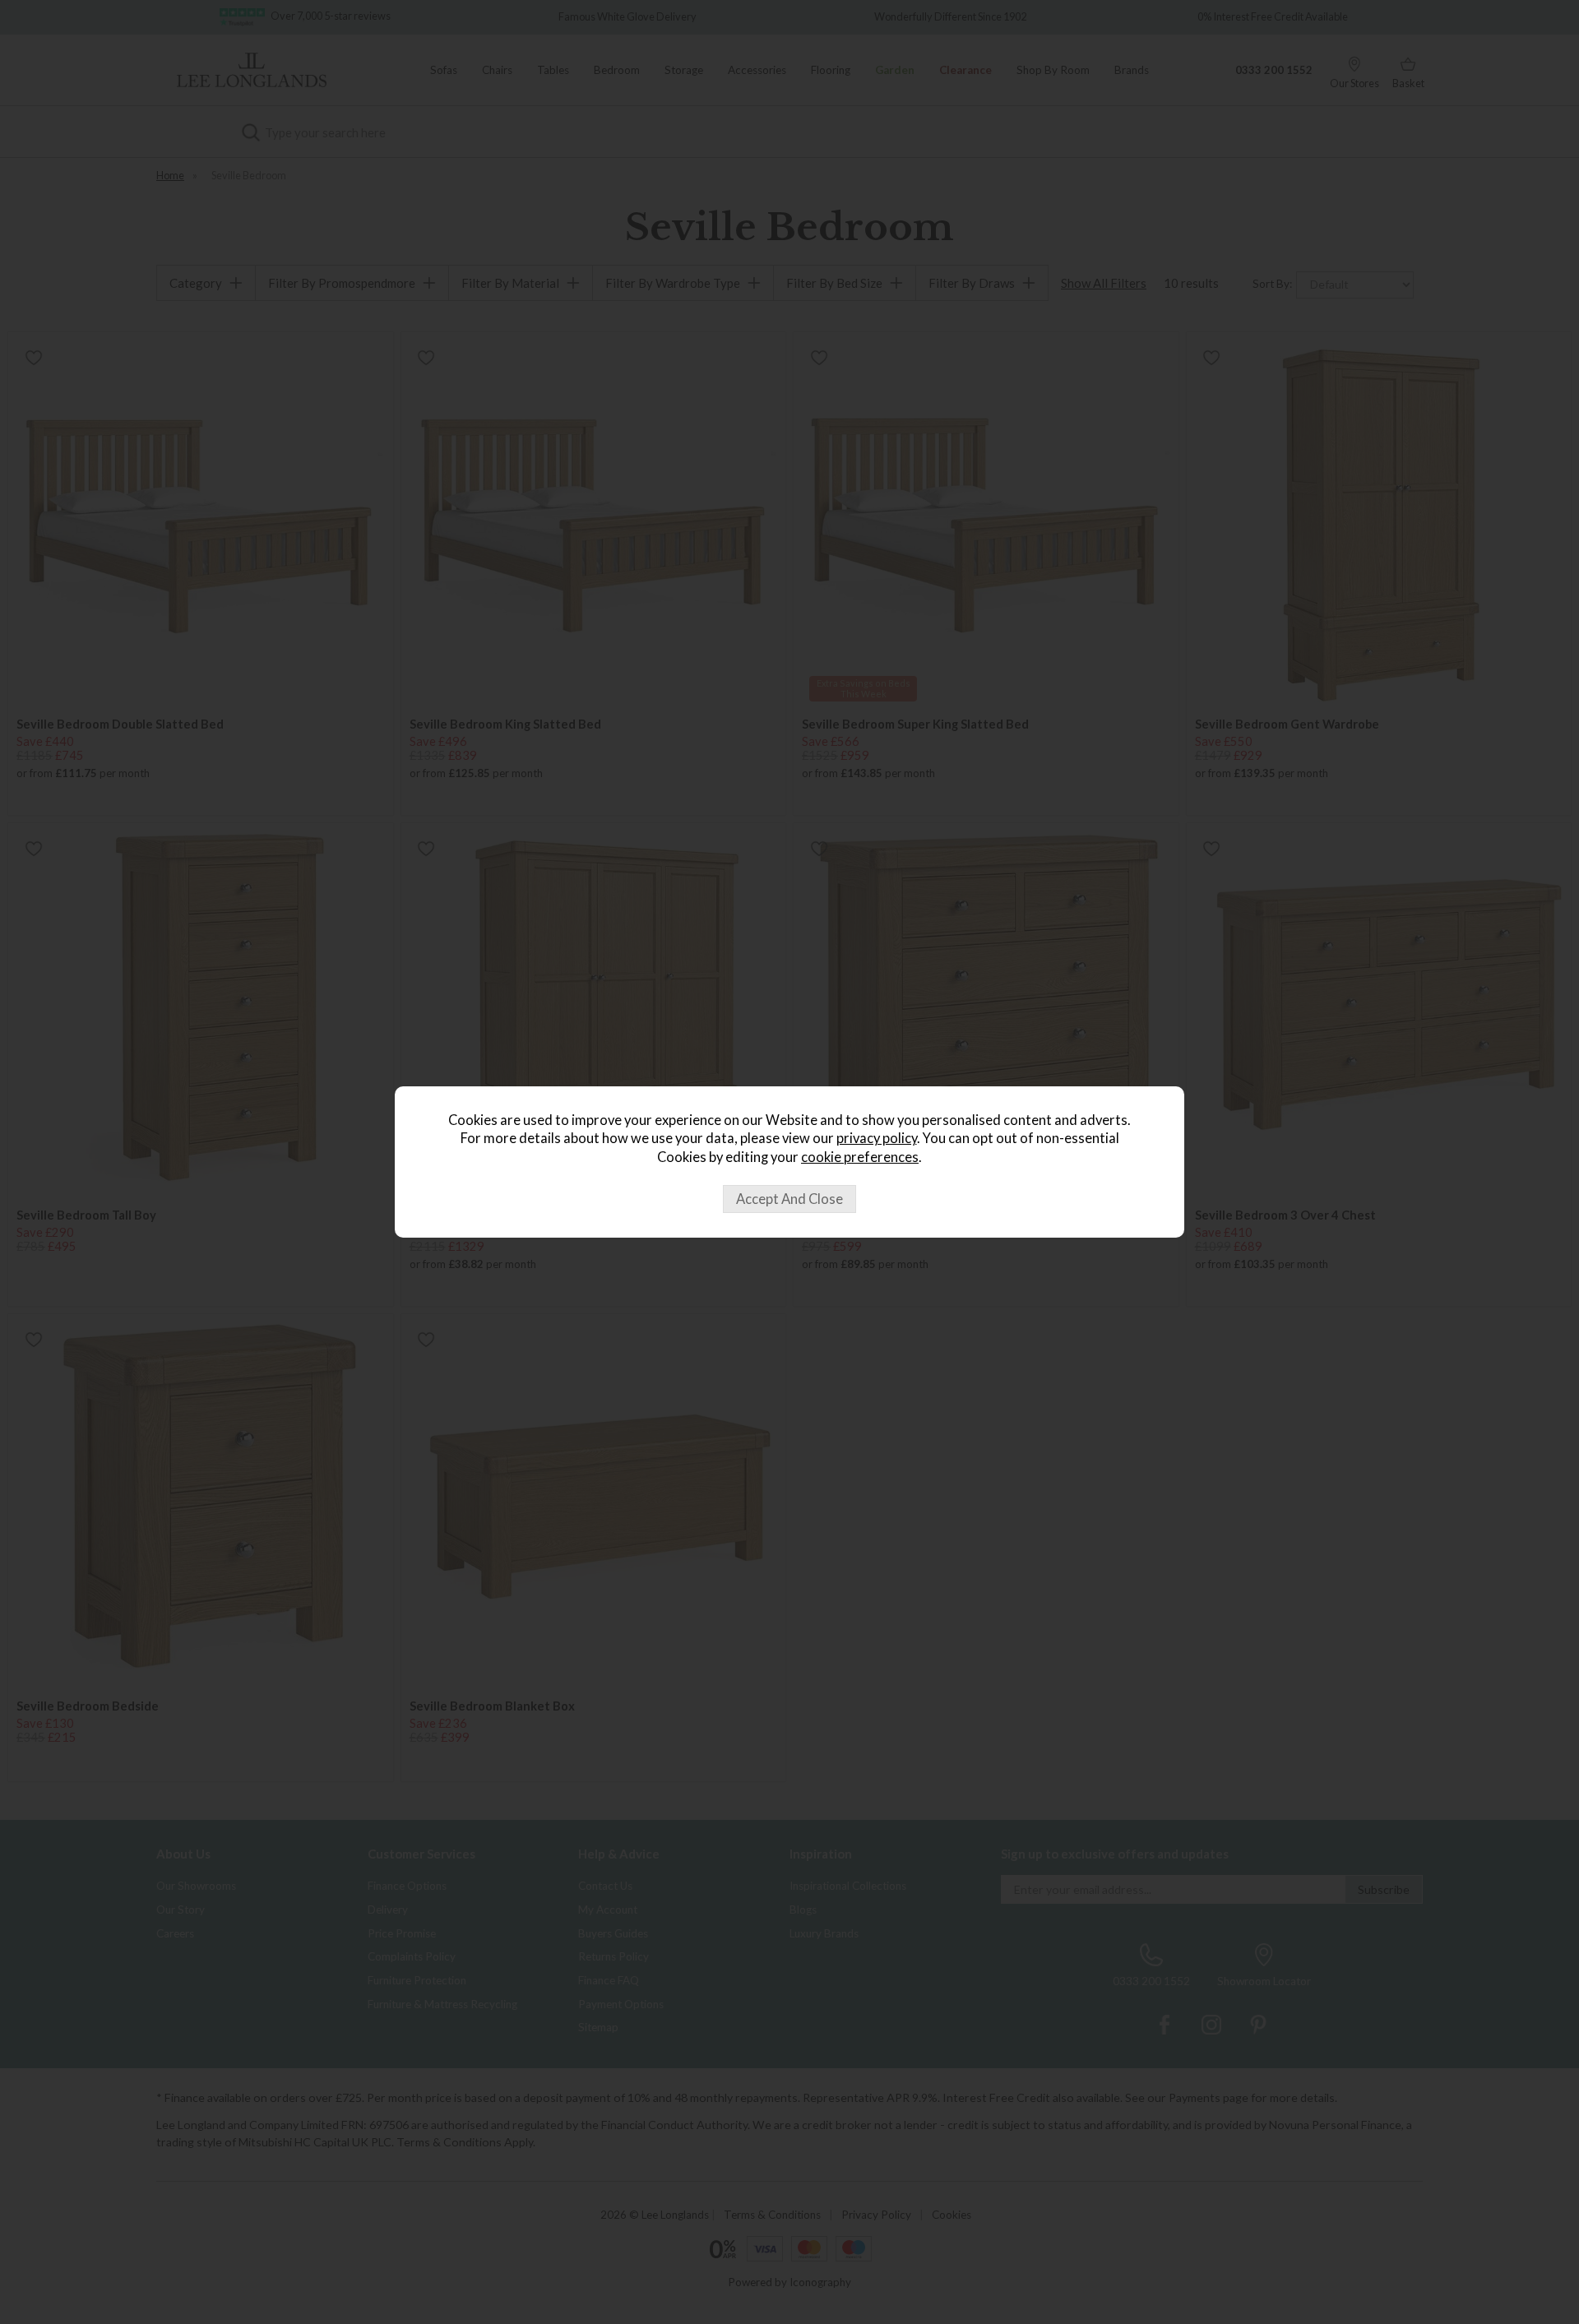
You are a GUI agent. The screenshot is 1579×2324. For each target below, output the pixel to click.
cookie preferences (860, 1157)
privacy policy (877, 1138)
